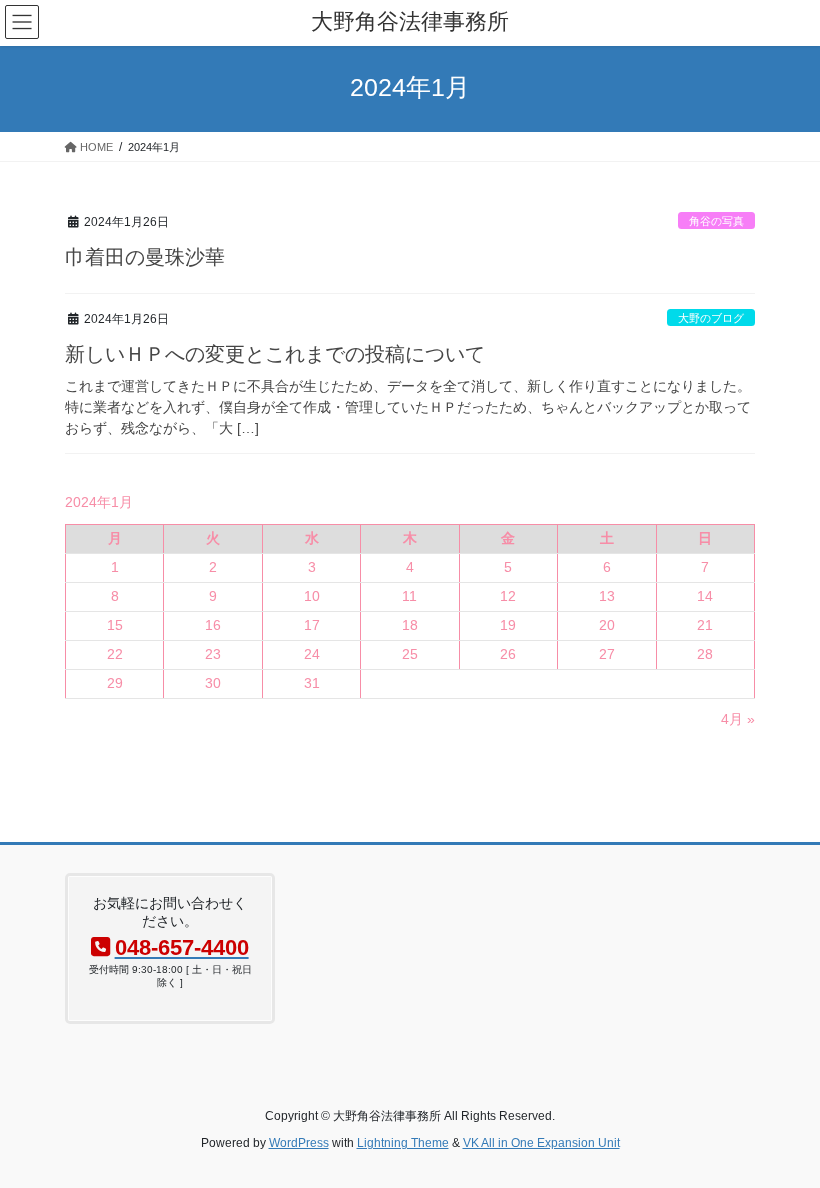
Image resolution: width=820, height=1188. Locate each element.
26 (508, 654)
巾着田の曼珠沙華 (145, 257)
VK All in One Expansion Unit (541, 1143)
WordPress (299, 1143)
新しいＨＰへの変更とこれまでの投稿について (275, 354)
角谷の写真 (716, 221)
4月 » (738, 719)
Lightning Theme (403, 1143)
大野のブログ (711, 318)
